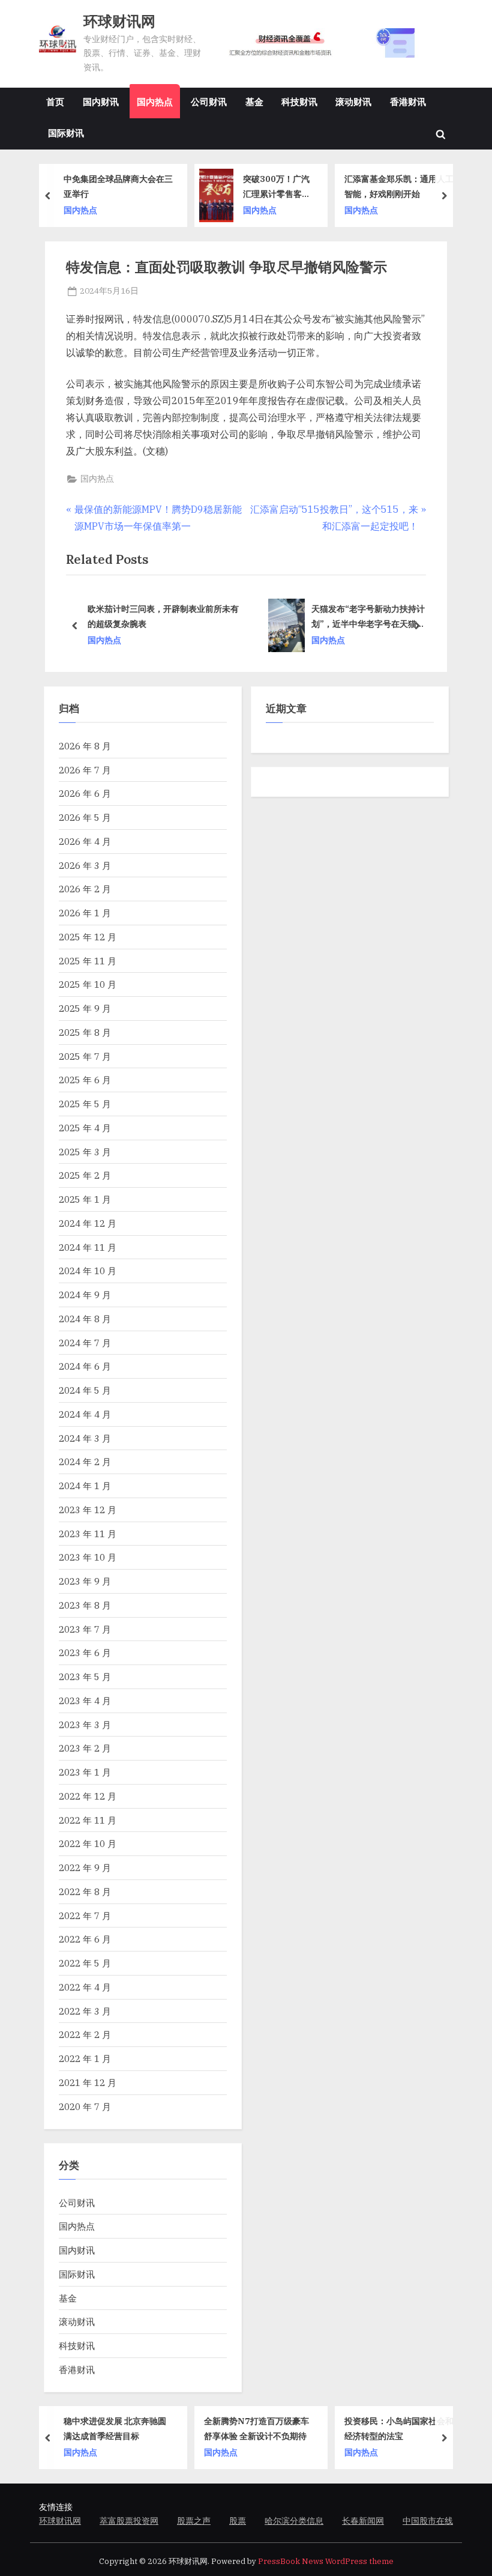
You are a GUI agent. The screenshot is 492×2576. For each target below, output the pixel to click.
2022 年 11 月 (88, 1820)
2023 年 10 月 (88, 1557)
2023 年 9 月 (85, 1581)
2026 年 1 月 (85, 913)
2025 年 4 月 (85, 1128)
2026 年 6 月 (85, 793)
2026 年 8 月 (85, 746)
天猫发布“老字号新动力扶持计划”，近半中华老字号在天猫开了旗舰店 (211, 617)
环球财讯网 (119, 21)
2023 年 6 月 (85, 1652)
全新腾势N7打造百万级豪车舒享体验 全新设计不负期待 (256, 2428)
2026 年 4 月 (85, 841)
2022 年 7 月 (85, 1915)
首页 (55, 101)
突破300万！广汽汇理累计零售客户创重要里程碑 (277, 187)
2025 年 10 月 (88, 984)
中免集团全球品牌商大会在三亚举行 (118, 186)
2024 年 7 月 (85, 1343)
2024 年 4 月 (85, 1414)
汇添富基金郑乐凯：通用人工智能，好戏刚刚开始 (399, 186)
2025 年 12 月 (88, 937)
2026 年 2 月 (85, 889)
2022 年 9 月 (85, 1867)
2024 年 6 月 (85, 1366)
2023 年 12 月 (88, 1510)
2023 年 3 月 (85, 1725)
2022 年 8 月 (85, 1891)
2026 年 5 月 (85, 817)
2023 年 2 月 (85, 1748)
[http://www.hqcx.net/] (334, 43)
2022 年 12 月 (88, 1796)
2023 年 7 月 (85, 1629)
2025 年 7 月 (85, 1056)
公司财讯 (209, 101)
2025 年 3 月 (85, 1152)
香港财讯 (408, 101)
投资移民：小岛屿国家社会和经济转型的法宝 (399, 2428)
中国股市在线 (428, 2521)
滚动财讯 (353, 101)
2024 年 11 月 (88, 1247)
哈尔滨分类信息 (294, 2521)
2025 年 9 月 (85, 1008)
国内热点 (155, 101)
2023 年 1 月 (85, 1772)
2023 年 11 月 (88, 1534)
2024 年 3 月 (85, 1438)
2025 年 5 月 (85, 1104)
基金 (254, 101)
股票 (238, 2521)
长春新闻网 (363, 2521)
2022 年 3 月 (85, 2011)
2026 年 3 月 (85, 865)
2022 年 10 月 (88, 1843)
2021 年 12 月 (88, 2082)
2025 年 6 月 (85, 1080)
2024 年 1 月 (85, 1486)
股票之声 (194, 2521)
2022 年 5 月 (85, 1963)
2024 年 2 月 (85, 1462)
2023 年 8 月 (85, 1605)
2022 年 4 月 (85, 1987)
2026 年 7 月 (85, 770)
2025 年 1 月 (85, 1199)
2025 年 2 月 (85, 1175)
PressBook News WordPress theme (326, 2561)
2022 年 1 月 (85, 2058)
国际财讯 (66, 133)
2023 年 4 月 (85, 1701)
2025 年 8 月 (85, 1032)
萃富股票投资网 (129, 2521)
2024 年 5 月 (85, 1390)
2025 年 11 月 (88, 961)
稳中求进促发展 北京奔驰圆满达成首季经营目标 (115, 2428)
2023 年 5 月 (85, 1677)
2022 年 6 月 (85, 1939)
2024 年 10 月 (88, 1271)
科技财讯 (299, 101)
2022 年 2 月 (85, 2034)
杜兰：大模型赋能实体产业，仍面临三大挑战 (371, 616)
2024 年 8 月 (85, 1319)
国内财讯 (101, 101)
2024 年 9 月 (85, 1295)
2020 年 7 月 (85, 2106)
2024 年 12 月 (88, 1223)
